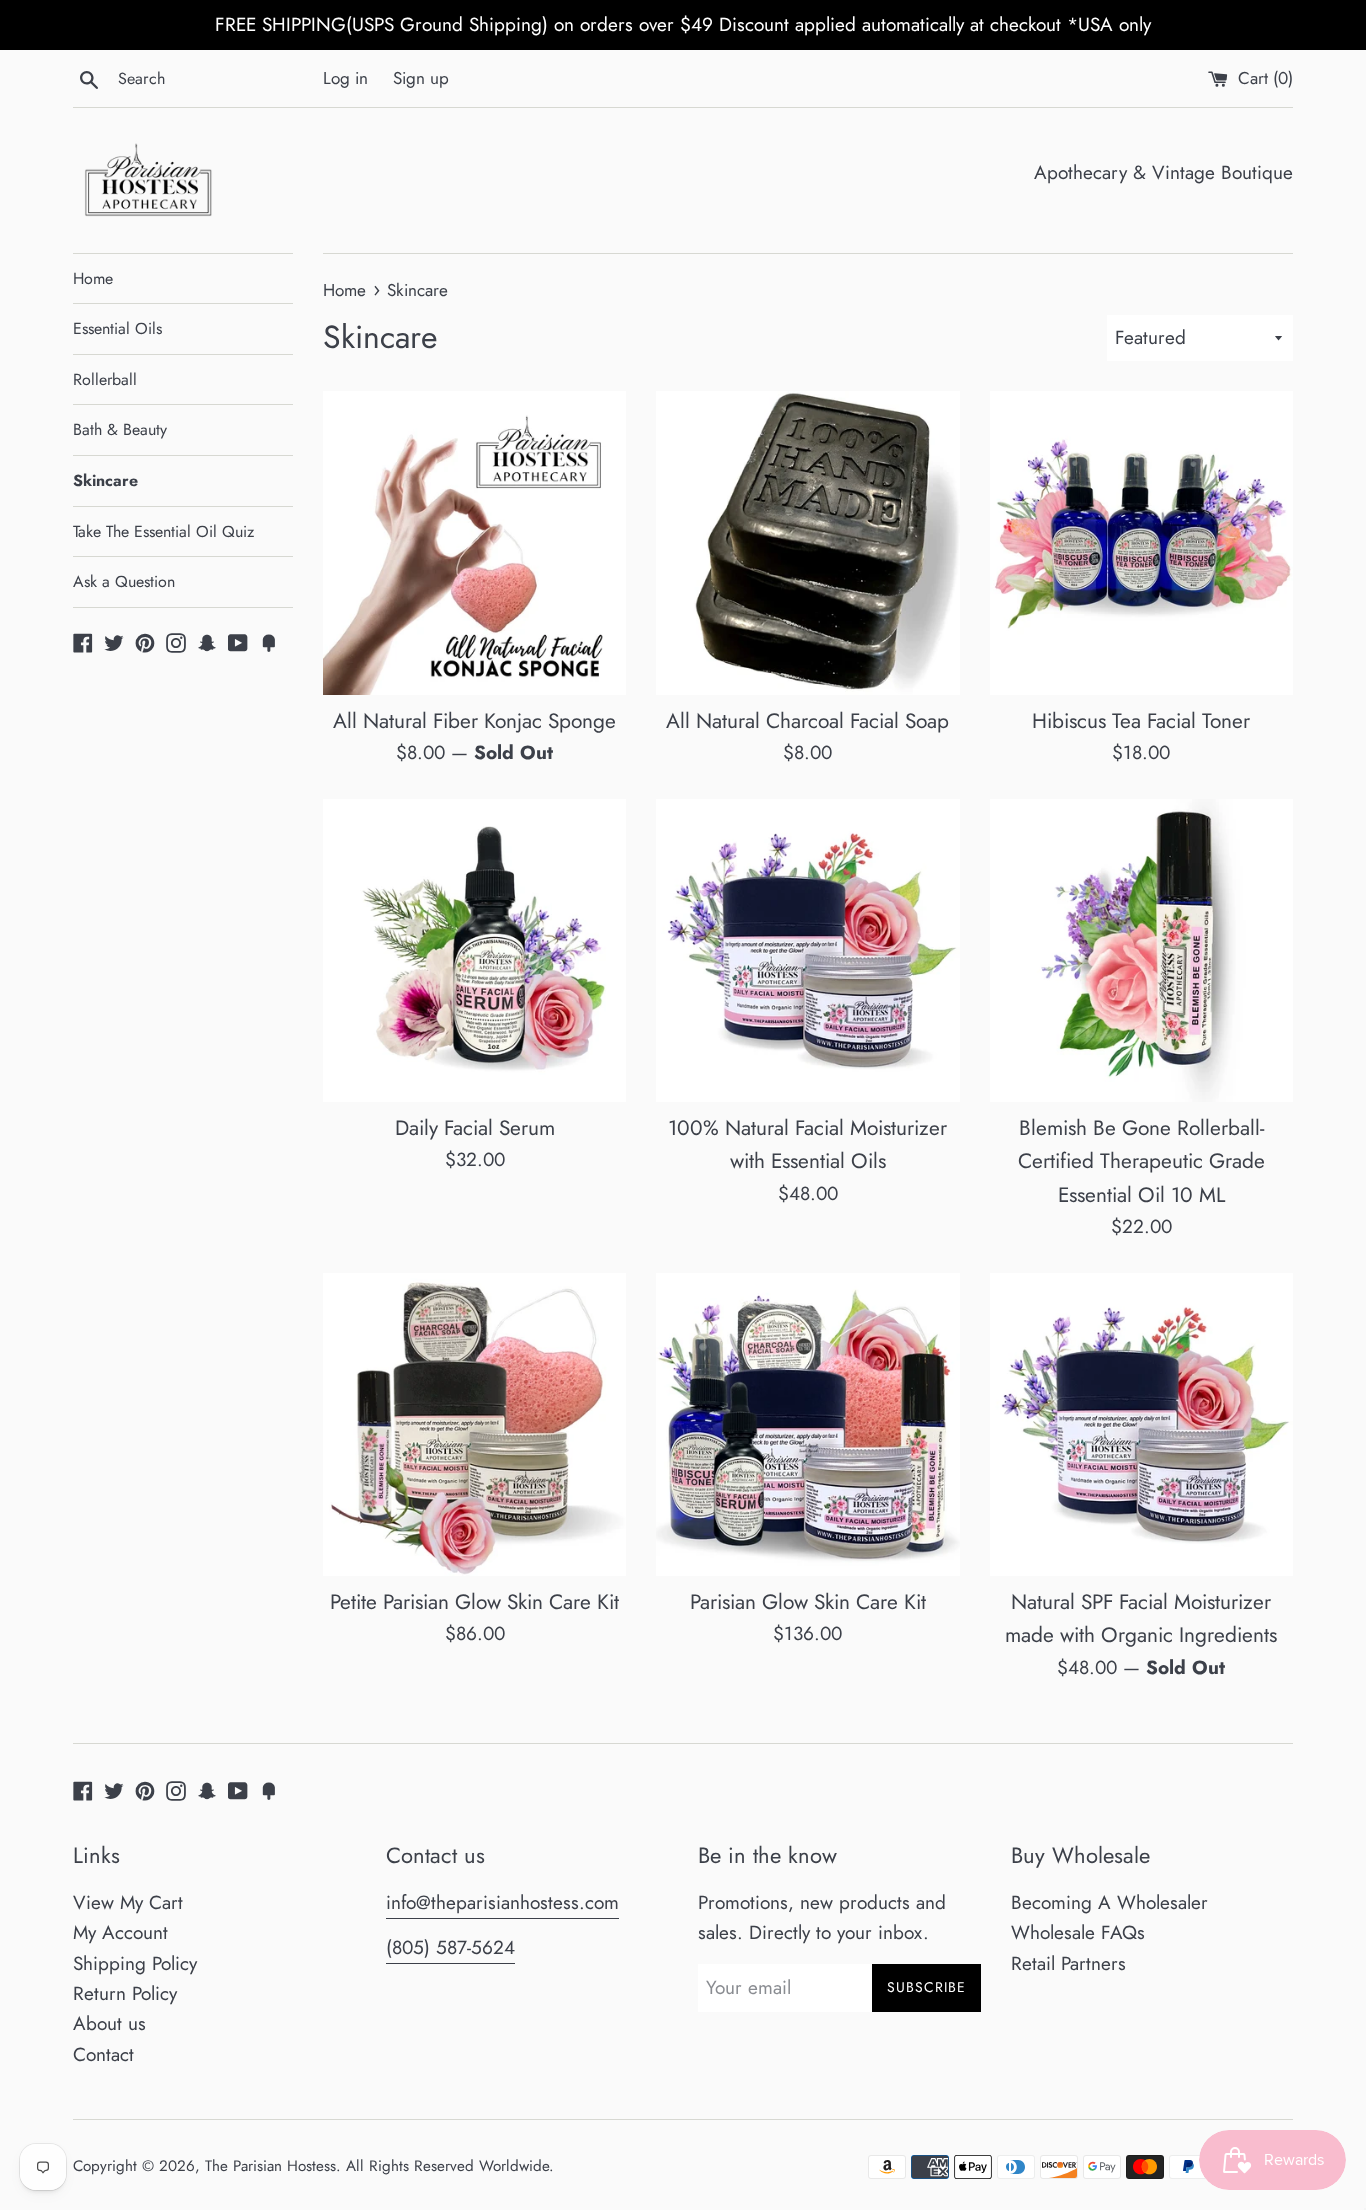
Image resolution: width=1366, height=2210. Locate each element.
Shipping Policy (135, 1963)
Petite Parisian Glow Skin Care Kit (474, 1602)
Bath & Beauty (120, 429)
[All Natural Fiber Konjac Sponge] (474, 542)
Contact (103, 2054)
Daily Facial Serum (475, 1128)
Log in (345, 78)
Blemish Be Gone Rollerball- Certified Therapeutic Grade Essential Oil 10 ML (1141, 1161)
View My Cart (128, 1902)
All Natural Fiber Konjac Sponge (474, 721)
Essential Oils (117, 328)
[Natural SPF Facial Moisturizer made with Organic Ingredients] (1141, 1424)
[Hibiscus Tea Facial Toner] (1141, 542)
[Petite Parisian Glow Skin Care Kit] (474, 1424)
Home (93, 278)
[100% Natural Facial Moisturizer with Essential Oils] (807, 950)
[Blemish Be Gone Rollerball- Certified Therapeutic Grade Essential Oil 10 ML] (1141, 950)
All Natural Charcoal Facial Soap (807, 721)
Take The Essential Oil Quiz (163, 531)
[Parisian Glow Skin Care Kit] (807, 1424)
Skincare (105, 480)
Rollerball (105, 379)
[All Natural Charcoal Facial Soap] (807, 542)
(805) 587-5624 (450, 1947)
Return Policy (125, 1993)
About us (109, 2023)
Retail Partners (1068, 1963)
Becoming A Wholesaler (1109, 1902)
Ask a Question (124, 581)
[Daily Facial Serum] (474, 950)
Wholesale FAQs (1078, 1932)
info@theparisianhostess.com (502, 1902)
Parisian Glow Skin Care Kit (808, 1602)
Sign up (421, 78)
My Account (120, 1932)
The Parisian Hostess (270, 2166)
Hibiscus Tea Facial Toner (1141, 721)
